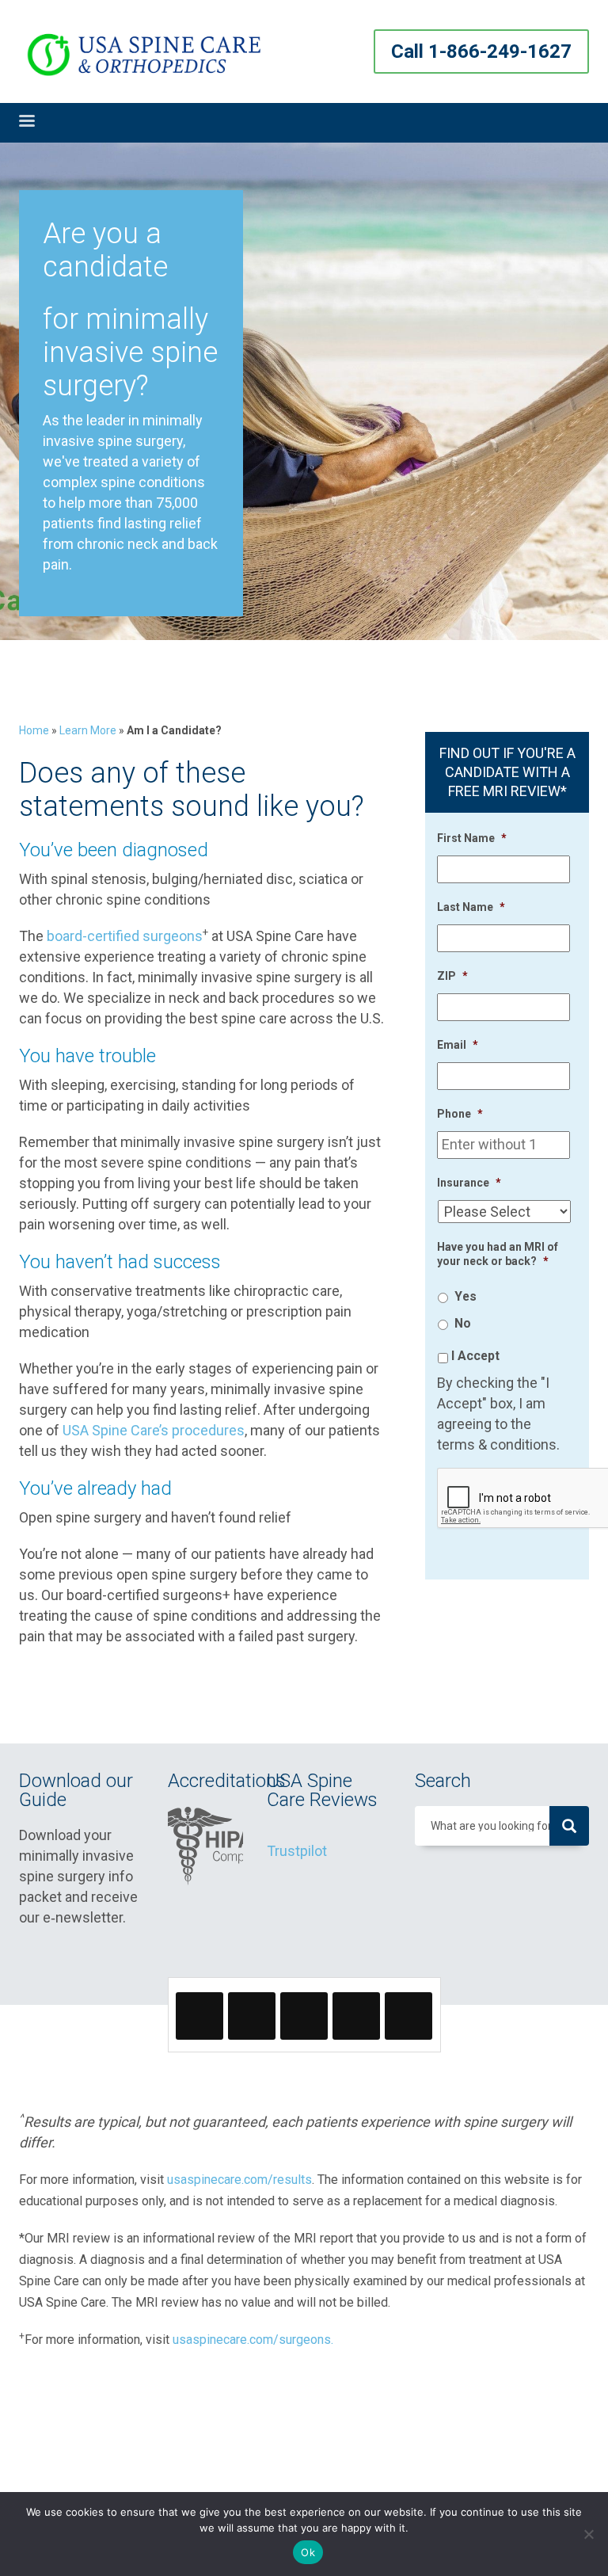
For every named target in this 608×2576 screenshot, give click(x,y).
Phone (460, 1114)
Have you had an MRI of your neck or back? (498, 1254)
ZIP (452, 976)
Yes (465, 1296)
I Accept (475, 1356)
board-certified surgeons (125, 936)
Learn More (88, 730)
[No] (588, 2534)
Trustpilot (297, 1851)
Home (34, 730)
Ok (308, 2552)
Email (458, 1045)
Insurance (469, 1183)
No (463, 1323)
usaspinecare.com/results (239, 2180)
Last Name (471, 907)
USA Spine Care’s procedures (154, 1430)
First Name (472, 838)
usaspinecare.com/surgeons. (253, 2340)
